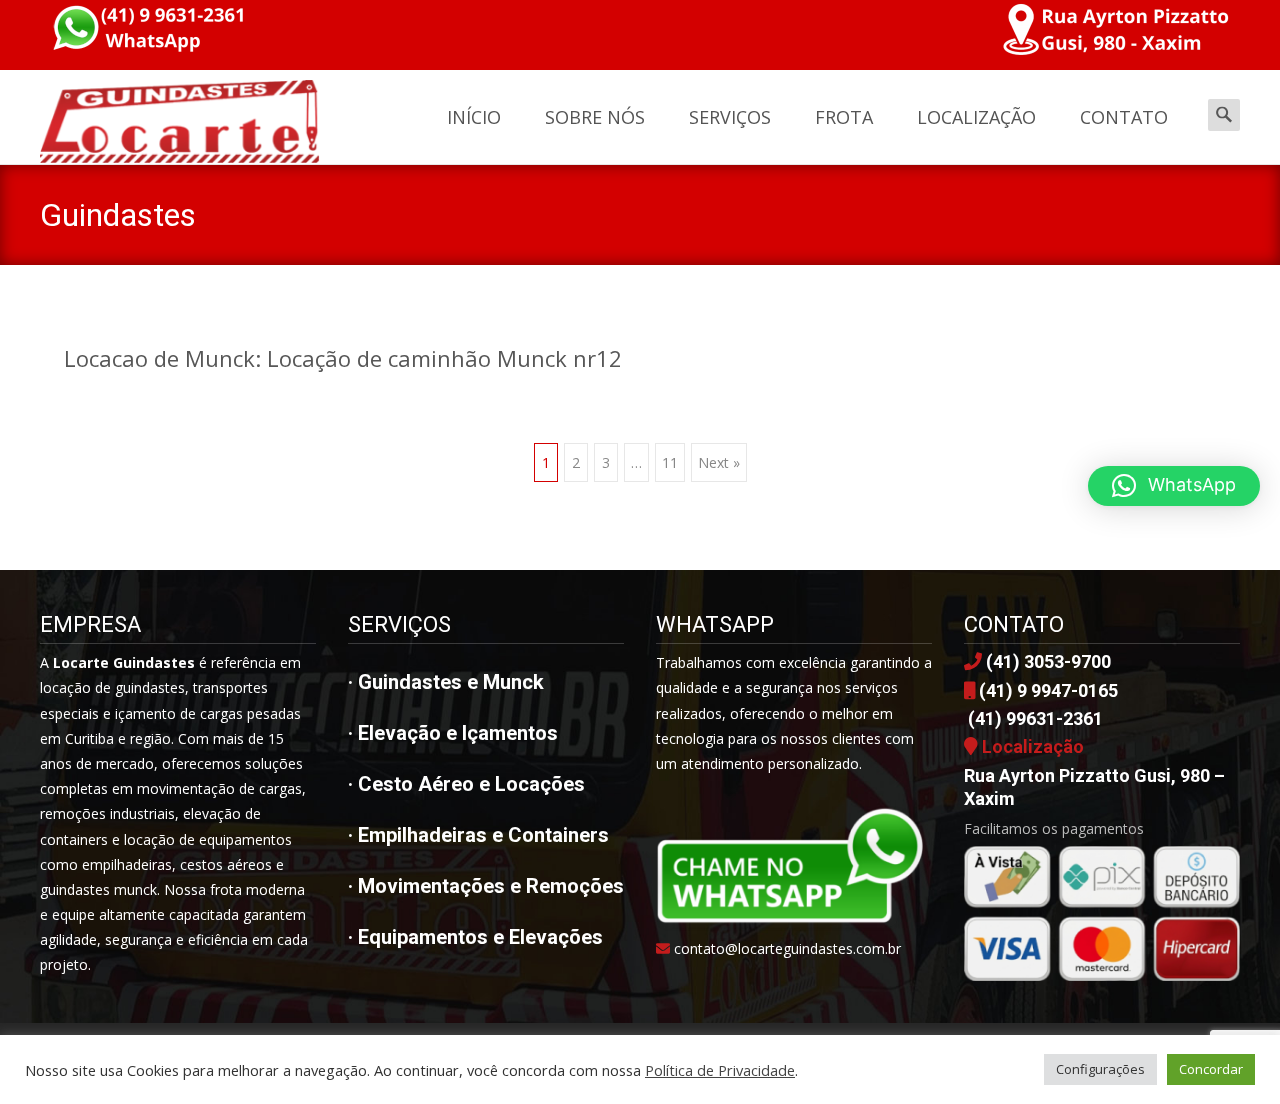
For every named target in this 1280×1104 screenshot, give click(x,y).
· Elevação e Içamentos (453, 733)
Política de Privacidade (720, 1070)
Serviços (730, 117)
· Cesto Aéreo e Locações (466, 784)
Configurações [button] (1100, 1069)
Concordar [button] (1211, 1069)
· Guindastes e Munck (446, 682)
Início (474, 117)
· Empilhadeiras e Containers (478, 835)
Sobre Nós (595, 117)
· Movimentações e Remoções (486, 886)
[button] (1174, 486)
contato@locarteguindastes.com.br (787, 948)
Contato (1124, 117)
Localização (976, 117)
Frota (844, 117)
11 (670, 462)
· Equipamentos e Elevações (475, 937)
